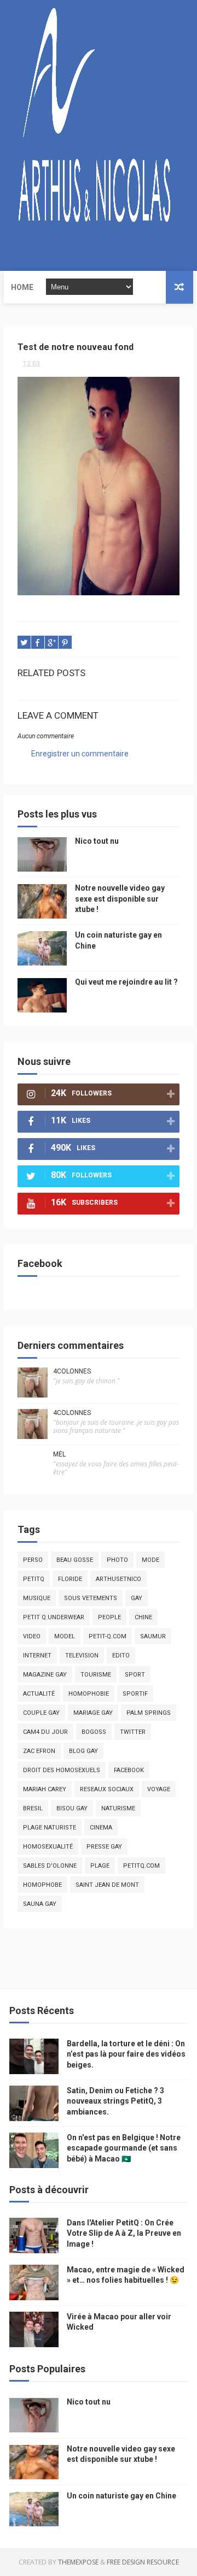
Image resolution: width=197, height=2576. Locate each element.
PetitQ (34, 1579)
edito (121, 1656)
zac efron (39, 1751)
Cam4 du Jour (45, 1732)
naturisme (118, 1808)
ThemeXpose (78, 2562)
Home (22, 287)
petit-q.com (108, 1636)
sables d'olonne (50, 1866)
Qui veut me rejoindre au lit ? (126, 982)
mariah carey (45, 1789)
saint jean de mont (107, 1885)
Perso (33, 1560)
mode (150, 1560)
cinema (101, 1828)
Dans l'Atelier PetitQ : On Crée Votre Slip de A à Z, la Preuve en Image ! (124, 2233)
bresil (33, 1808)
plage (100, 1866)
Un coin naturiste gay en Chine (121, 2496)
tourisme (96, 1675)
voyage (159, 1789)
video (32, 1636)
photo (117, 1560)
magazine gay (45, 1675)
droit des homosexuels (62, 1770)
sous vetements (91, 1598)
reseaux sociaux (107, 1789)
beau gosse (75, 1560)
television (82, 1656)
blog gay (83, 1751)
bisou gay (72, 1808)
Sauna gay (40, 1904)
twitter (133, 1732)
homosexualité (48, 1847)
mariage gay (93, 1713)
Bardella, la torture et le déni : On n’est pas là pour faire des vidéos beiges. (126, 2054)
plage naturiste (50, 1828)
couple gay (41, 1713)
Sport (135, 1675)
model (65, 1636)
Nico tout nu (97, 841)
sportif (135, 1694)
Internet (37, 1656)
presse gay (104, 1847)
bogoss (94, 1732)
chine (143, 1617)
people (109, 1617)
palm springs (149, 1713)
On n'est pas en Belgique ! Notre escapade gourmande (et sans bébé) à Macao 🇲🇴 (124, 2148)
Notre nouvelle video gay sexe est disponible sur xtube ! (120, 899)
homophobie (89, 1694)
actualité (39, 1694)
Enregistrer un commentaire (80, 754)
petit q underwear (54, 1617)
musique (37, 1598)
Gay (137, 1598)
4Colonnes (72, 1371)
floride (70, 1579)
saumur (153, 1636)
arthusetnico (118, 1579)
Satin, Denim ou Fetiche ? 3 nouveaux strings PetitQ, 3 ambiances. (115, 2101)
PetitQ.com (141, 1866)
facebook (129, 1770)
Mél (59, 1454)
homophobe (42, 1885)
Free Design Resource (143, 2562)
